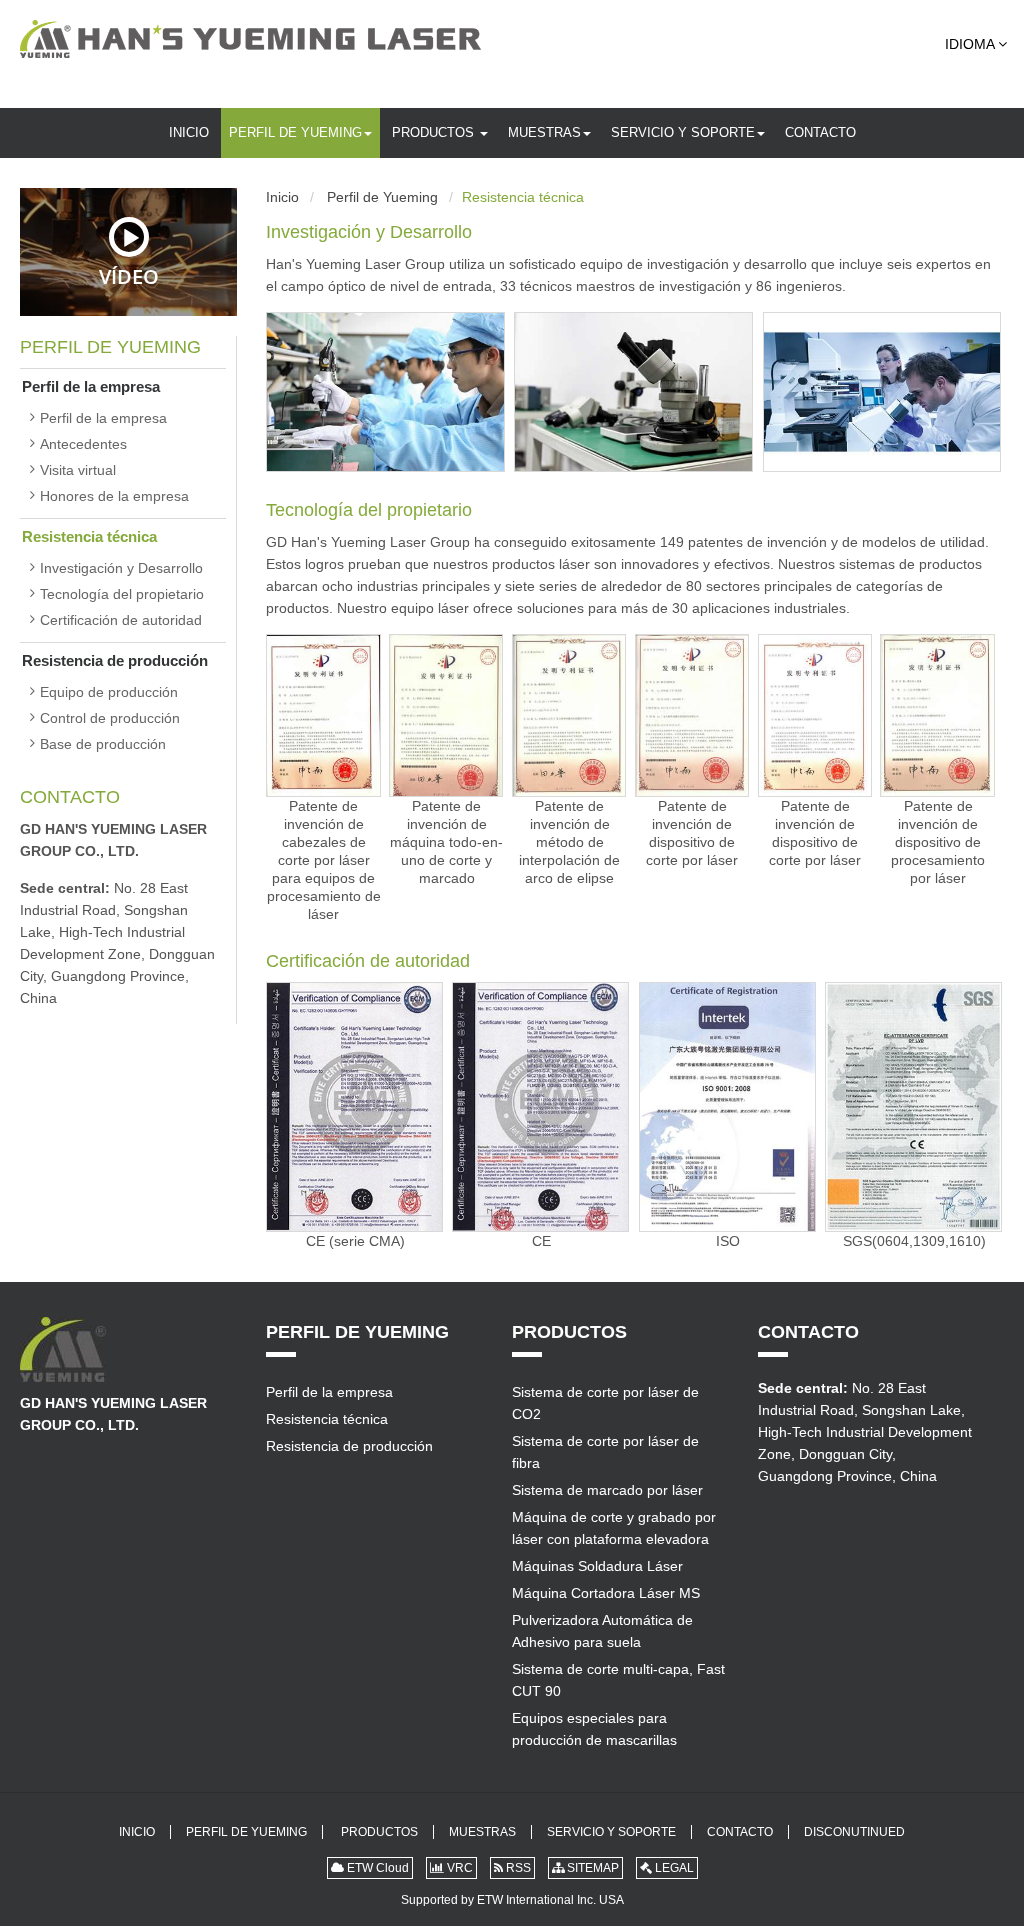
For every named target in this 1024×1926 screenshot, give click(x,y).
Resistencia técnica (89, 536)
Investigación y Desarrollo (369, 232)
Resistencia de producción (115, 660)
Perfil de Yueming (295, 132)
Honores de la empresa (114, 496)
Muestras (544, 132)
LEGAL (673, 1868)
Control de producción (110, 718)
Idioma (971, 44)
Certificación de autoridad (368, 961)
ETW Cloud (376, 1868)
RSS (517, 1868)
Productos (435, 132)
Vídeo (129, 275)
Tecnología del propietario (369, 510)
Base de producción (103, 744)
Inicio (189, 132)
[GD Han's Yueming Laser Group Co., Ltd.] (250, 39)
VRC (458, 1868)
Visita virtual (78, 470)
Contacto (820, 132)
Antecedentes (83, 444)
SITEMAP (591, 1868)
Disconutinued (854, 1832)
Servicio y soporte (683, 132)
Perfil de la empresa (91, 386)
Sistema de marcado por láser (607, 1490)
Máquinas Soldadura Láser (597, 1566)
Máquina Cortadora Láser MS (606, 1593)
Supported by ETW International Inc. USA (512, 1900)
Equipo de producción (109, 692)
